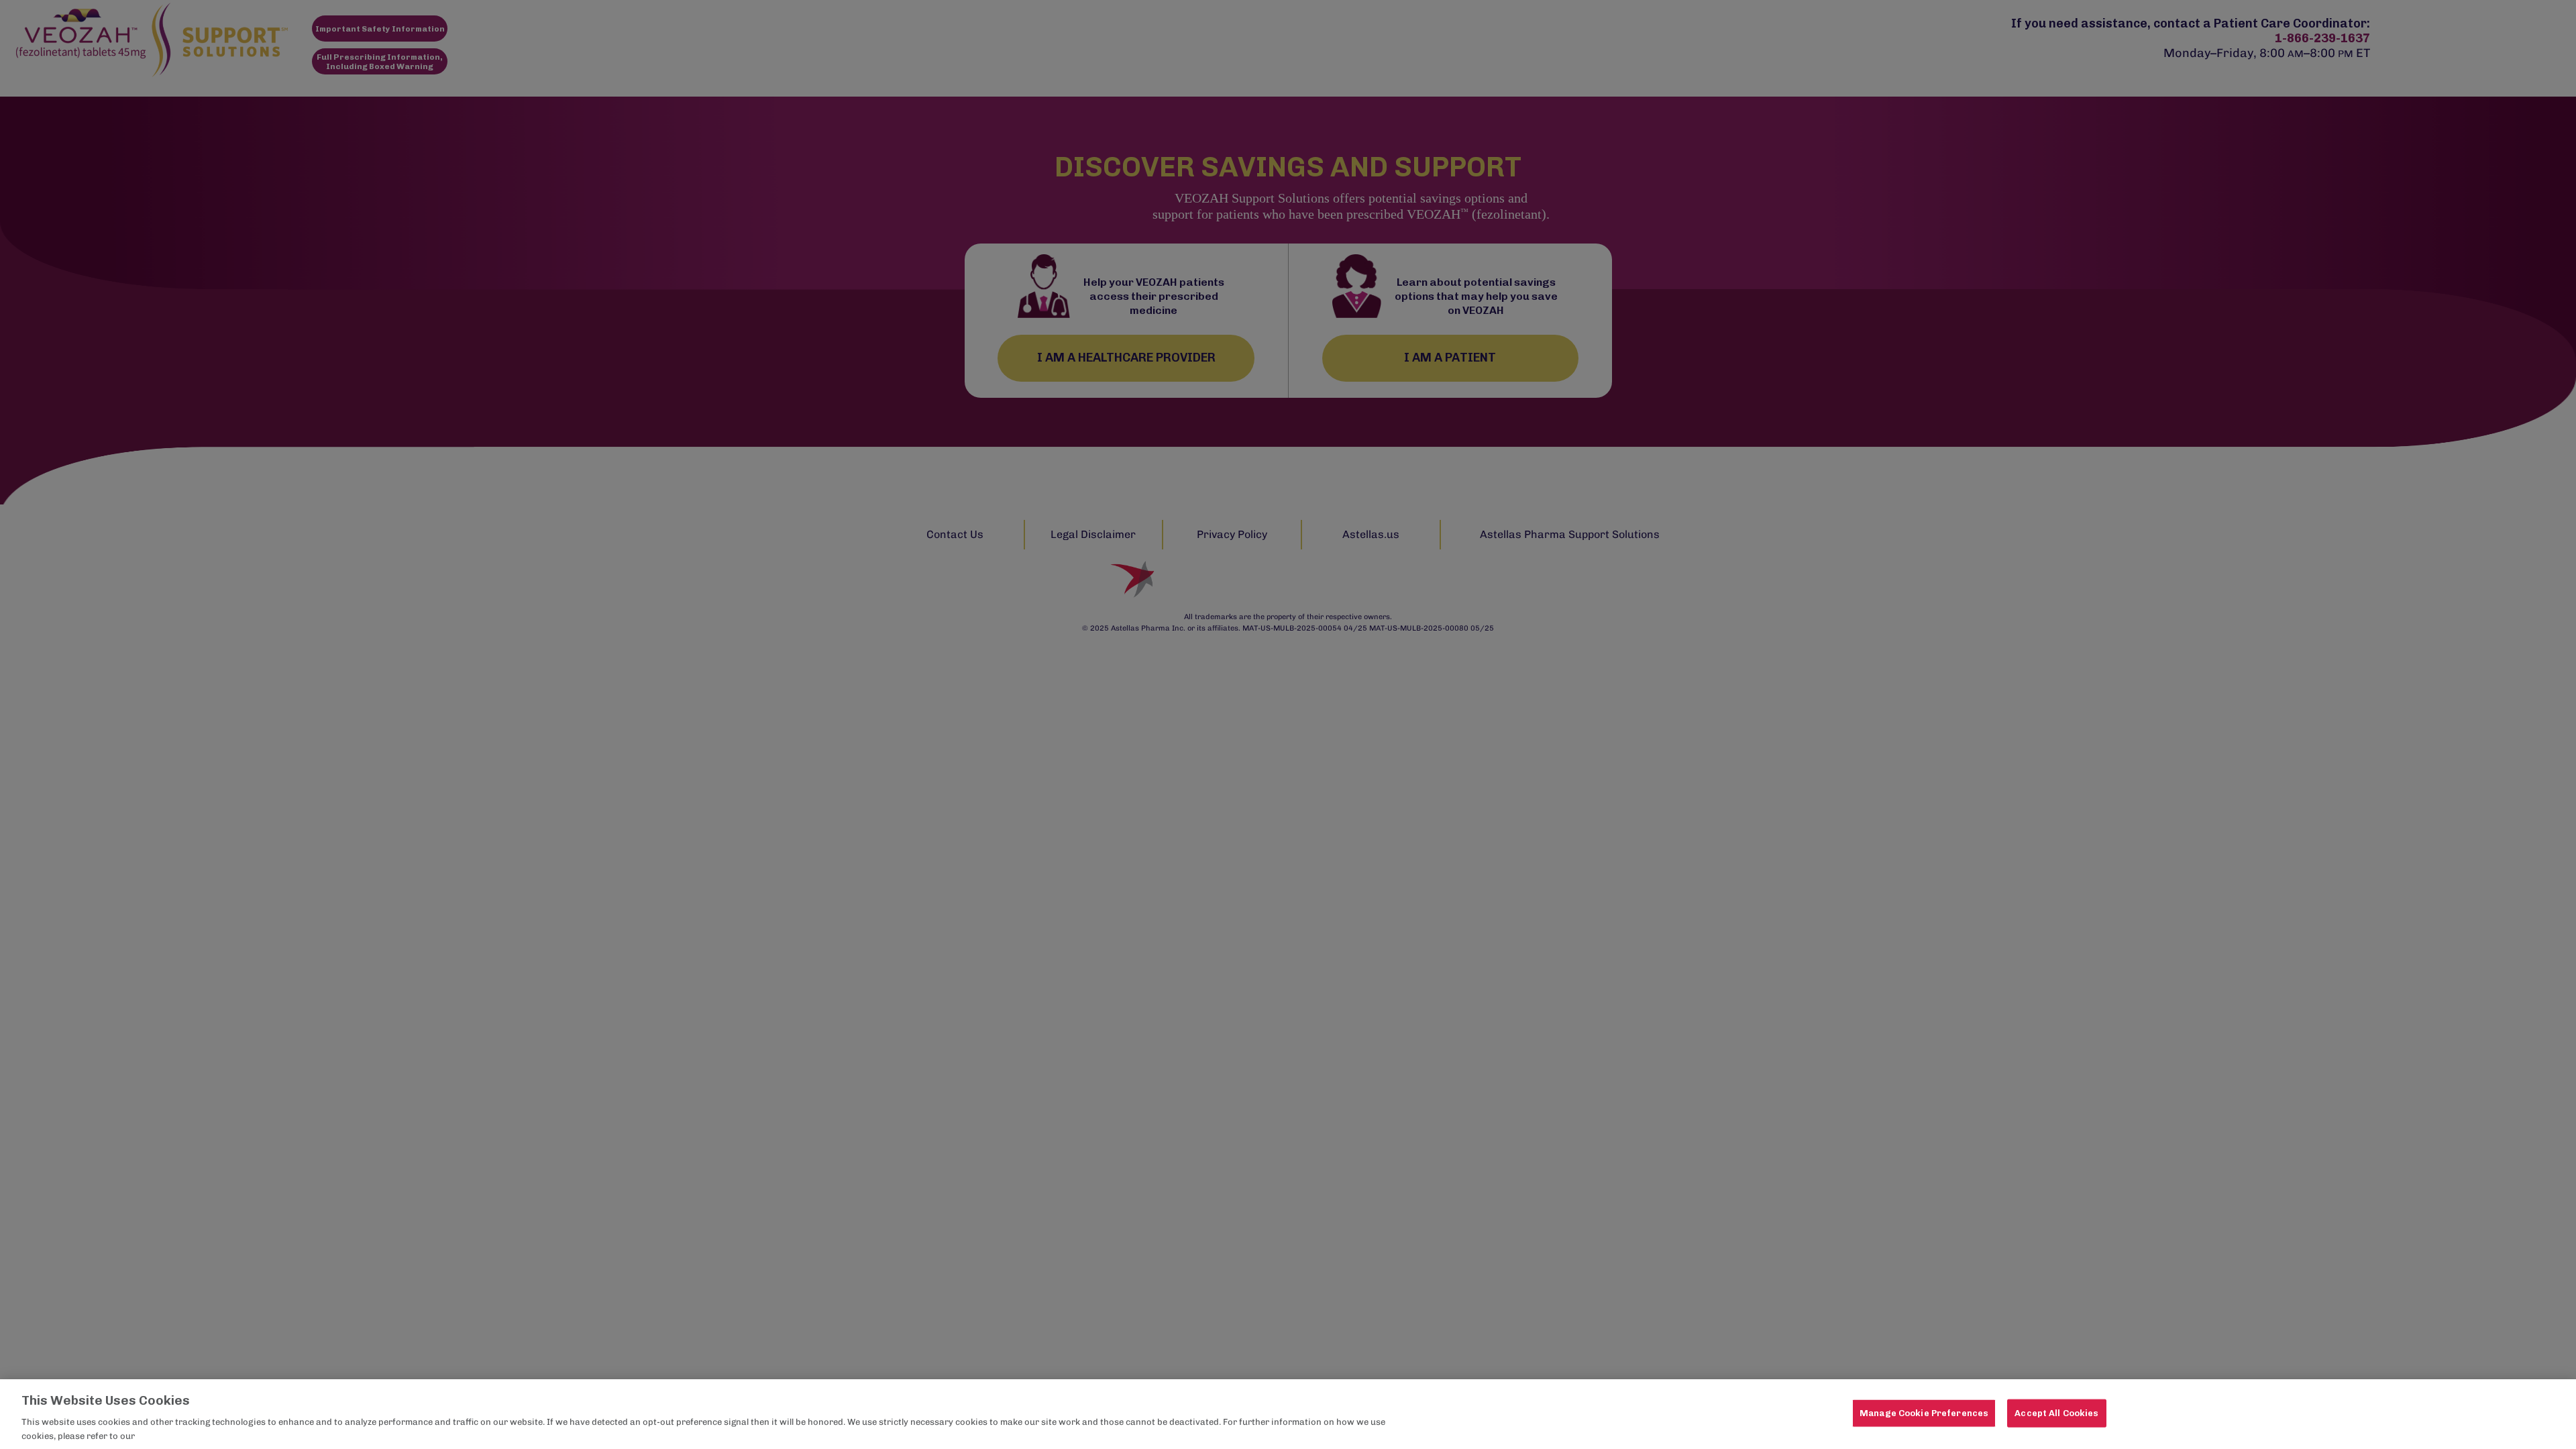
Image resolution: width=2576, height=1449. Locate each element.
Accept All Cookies (2056, 1413)
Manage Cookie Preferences (1924, 1413)
